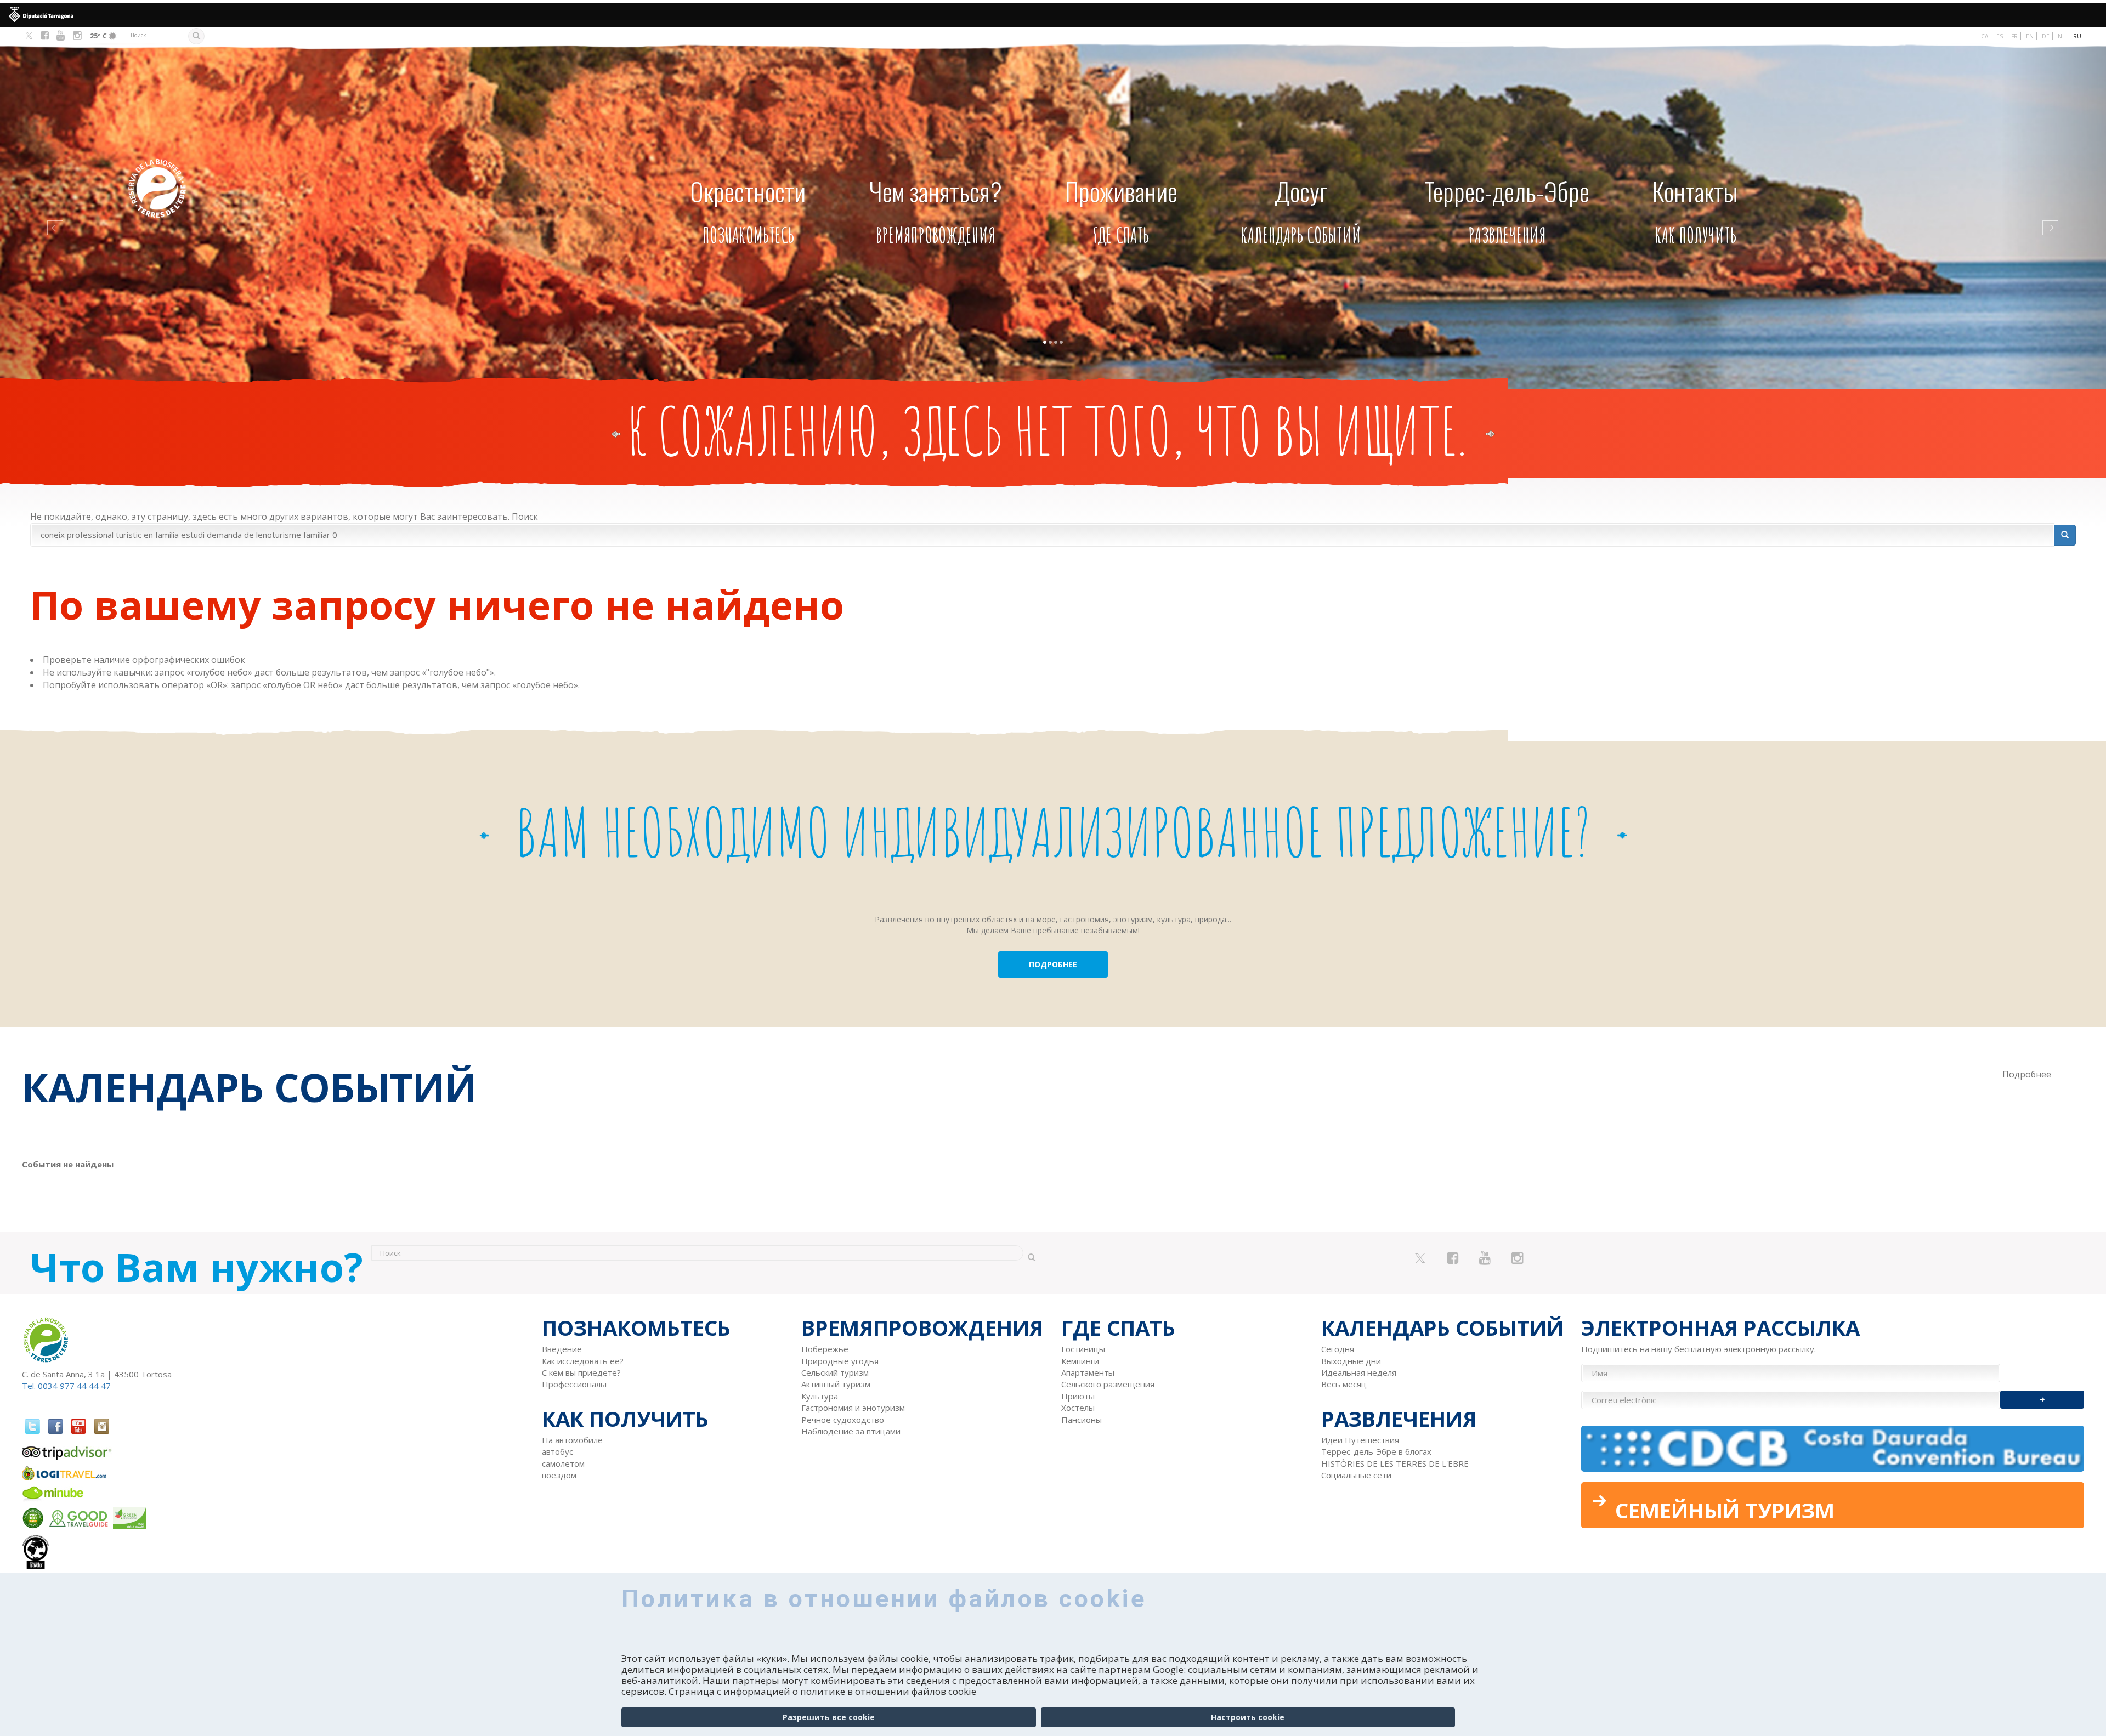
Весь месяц (1344, 1384)
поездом (559, 1475)
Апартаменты (1088, 1372)
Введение (562, 1349)
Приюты (1078, 1396)
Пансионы (1082, 1420)
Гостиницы (1083, 1349)
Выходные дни (1351, 1361)
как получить (1695, 210)
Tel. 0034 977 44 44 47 (66, 1386)
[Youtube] (61, 36)
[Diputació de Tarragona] (1053, 15)
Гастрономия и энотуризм (853, 1408)
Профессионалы (574, 1384)
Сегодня (1338, 1349)
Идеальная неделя (1359, 1372)
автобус (557, 1451)
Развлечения (1507, 210)
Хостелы (1078, 1408)
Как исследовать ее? (583, 1361)
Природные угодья (840, 1361)
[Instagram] (77, 36)
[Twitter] (29, 36)
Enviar (2042, 1400)
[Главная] (246, 172)
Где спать (1121, 210)
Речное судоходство (843, 1420)
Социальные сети (1356, 1475)
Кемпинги (1080, 1361)
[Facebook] (45, 36)
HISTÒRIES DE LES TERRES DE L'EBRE (1395, 1463)
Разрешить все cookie (829, 1717)
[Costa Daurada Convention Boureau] (1833, 1449)
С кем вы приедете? (581, 1372)
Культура (820, 1396)
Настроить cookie (1248, 1717)
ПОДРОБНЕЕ (1053, 964)
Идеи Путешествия (1360, 1440)
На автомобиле (572, 1440)
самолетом (563, 1463)
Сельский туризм (835, 1372)
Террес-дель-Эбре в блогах (1376, 1451)
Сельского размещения (1108, 1384)
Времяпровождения (936, 210)
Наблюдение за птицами (851, 1431)
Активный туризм (836, 1384)
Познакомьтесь (748, 210)
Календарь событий (1301, 210)
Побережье (825, 1349)
